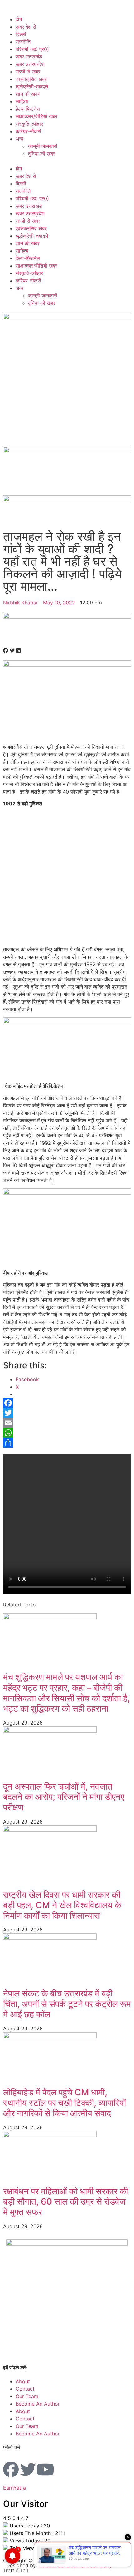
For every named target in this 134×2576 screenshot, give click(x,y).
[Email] (67, 1423)
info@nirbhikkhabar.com (58, 2368)
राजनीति (23, 42)
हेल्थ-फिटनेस (28, 109)
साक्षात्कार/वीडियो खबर (36, 116)
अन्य (19, 139)
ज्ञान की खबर (28, 94)
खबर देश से (26, 27)
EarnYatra (14, 2488)
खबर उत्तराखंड (29, 57)
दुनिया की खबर (42, 154)
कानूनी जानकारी (43, 146)
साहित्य (22, 101)
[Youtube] (45, 2469)
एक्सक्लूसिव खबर (31, 79)
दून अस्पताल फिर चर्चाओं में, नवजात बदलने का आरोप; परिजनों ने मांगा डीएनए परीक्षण (64, 1797)
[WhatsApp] (67, 1433)
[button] (67, 161)
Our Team (27, 2396)
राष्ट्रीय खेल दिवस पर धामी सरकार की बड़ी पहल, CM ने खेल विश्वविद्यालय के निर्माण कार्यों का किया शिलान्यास (62, 1905)
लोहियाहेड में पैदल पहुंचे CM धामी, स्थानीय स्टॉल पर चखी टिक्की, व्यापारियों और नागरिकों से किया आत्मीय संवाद (65, 2103)
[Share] (67, 1443)
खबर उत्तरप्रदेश (30, 64)
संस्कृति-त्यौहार (29, 124)
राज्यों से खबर (28, 72)
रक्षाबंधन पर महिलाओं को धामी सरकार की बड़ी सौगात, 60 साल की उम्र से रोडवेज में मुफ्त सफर (66, 2202)
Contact (25, 2389)
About (23, 2381)
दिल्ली (21, 34)
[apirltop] (67, 617)
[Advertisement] (67, 879)
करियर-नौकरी (28, 131)
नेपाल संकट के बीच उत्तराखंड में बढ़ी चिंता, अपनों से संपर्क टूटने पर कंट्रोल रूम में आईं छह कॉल (67, 2004)
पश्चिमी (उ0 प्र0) (32, 49)
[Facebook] (67, 1403)
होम (19, 19)
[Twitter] (67, 1413)
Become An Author (38, 2404)
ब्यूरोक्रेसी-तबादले (32, 86)
